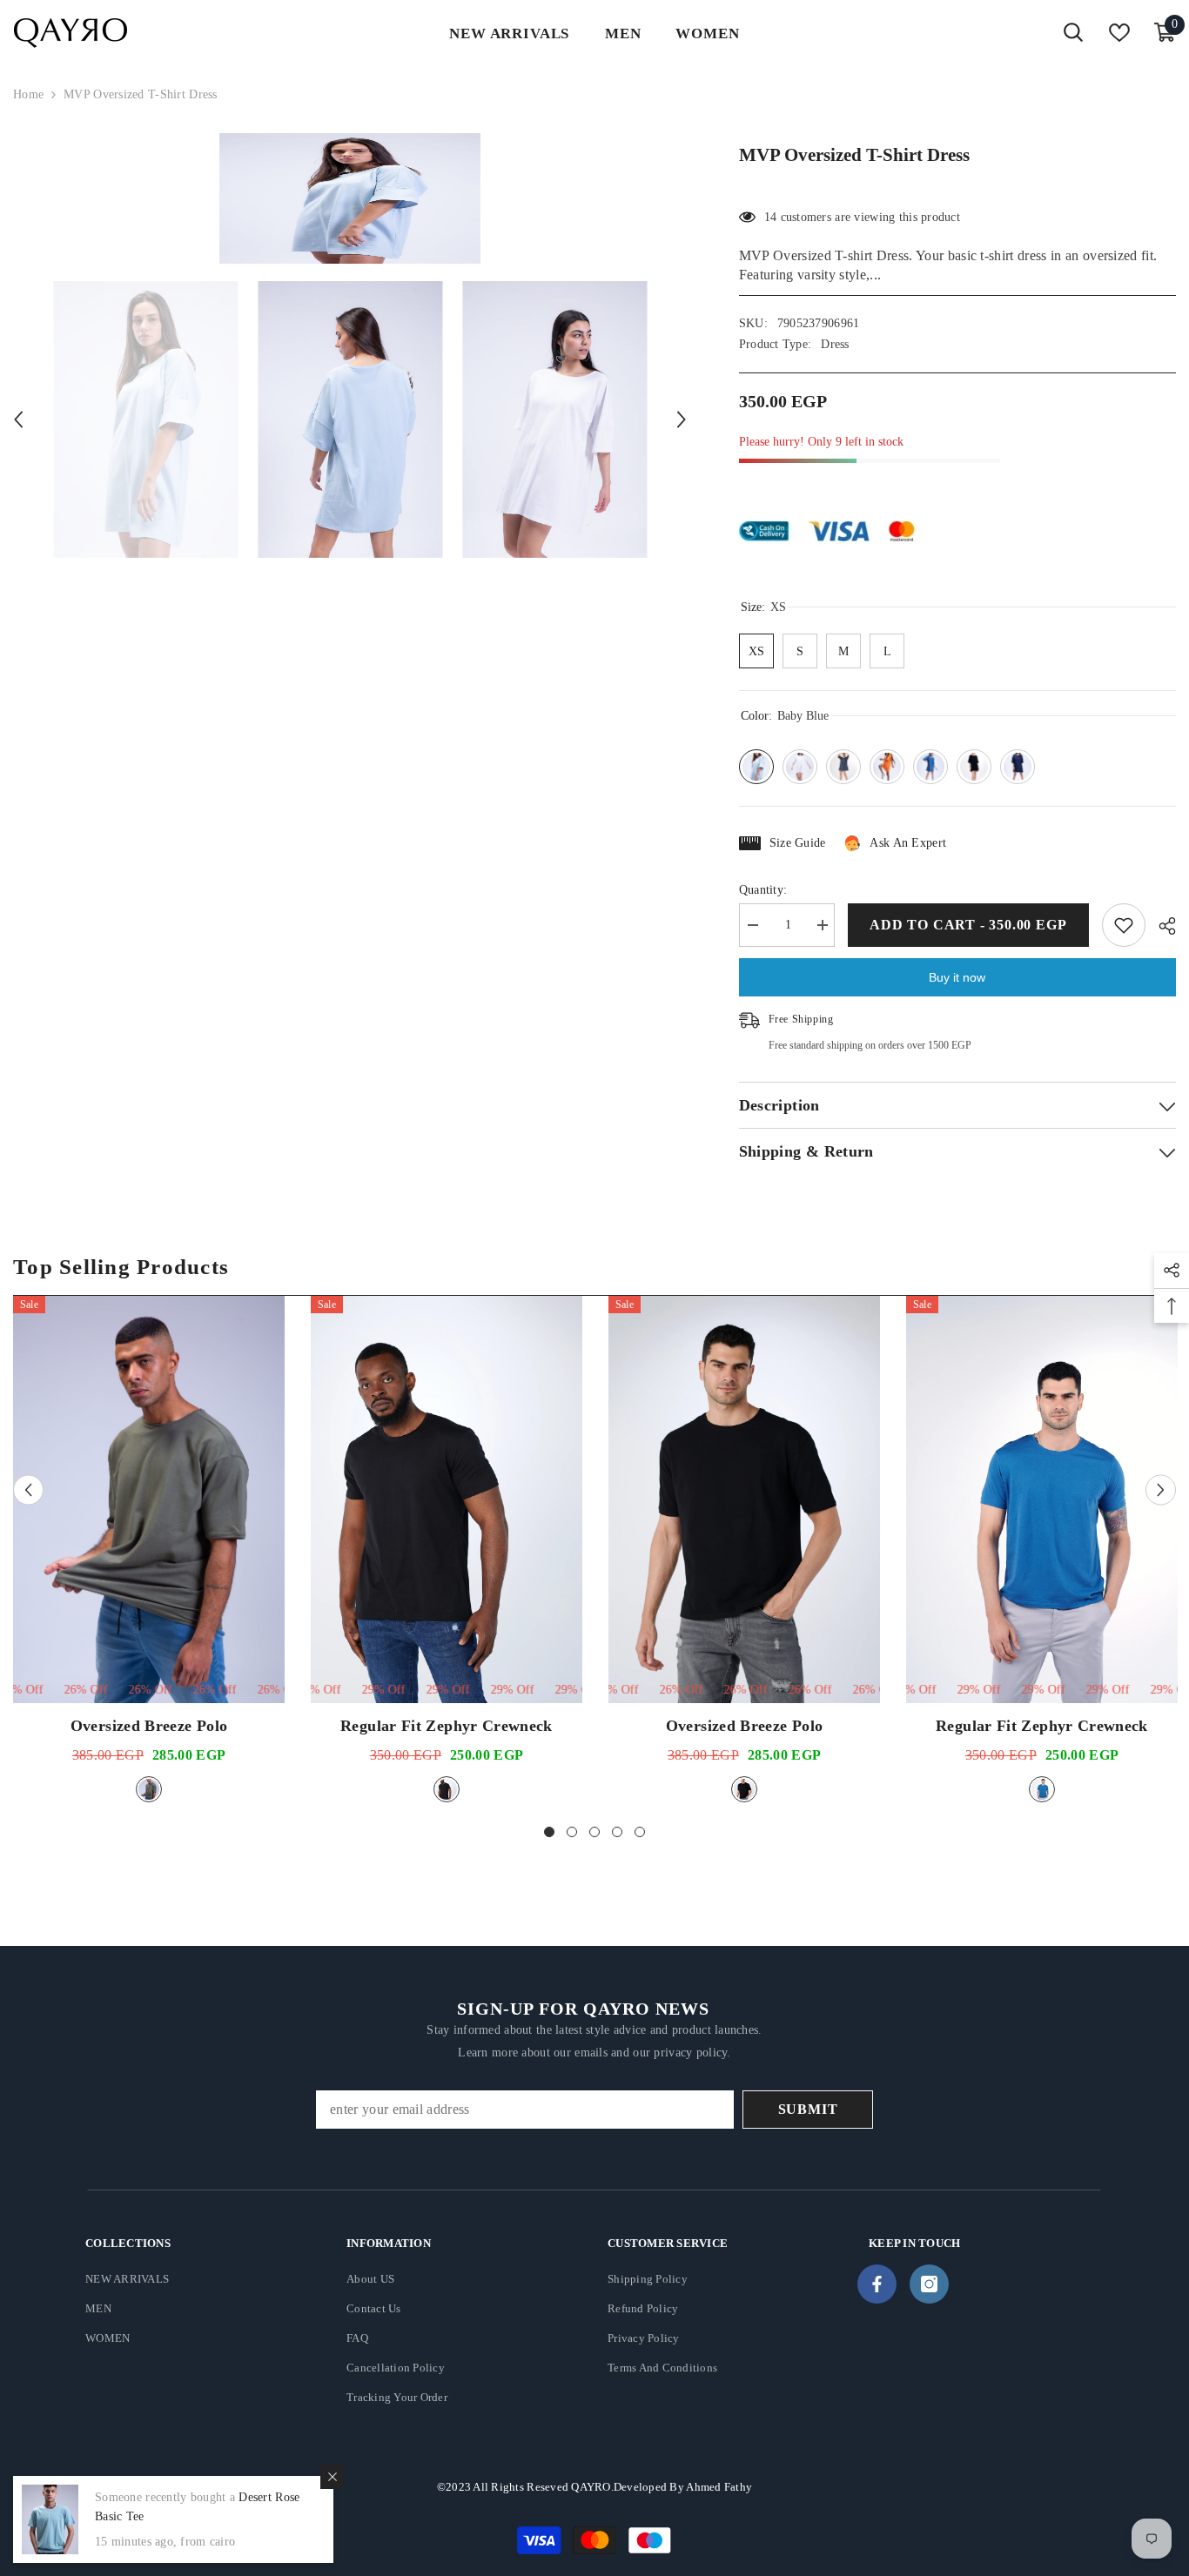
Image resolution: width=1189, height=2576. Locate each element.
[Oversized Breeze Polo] (149, 1499)
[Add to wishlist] (1124, 925)
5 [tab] (640, 1832)
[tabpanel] (149, 1551)
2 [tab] (572, 1832)
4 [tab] (617, 1832)
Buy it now (957, 977)
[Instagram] (929, 2284)
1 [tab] (549, 1832)
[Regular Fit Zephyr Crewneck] (447, 1499)
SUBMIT (808, 2109)
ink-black (447, 1789)
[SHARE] (1161, 926)
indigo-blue (1042, 1789)
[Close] (333, 2477)
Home (28, 94)
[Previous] (18, 419)
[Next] (682, 419)
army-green (149, 1789)
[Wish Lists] (1119, 33)
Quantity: (763, 890)
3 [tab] (594, 1832)
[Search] (1073, 33)
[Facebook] (877, 2284)
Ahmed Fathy (719, 2487)
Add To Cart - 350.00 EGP (968, 925)
